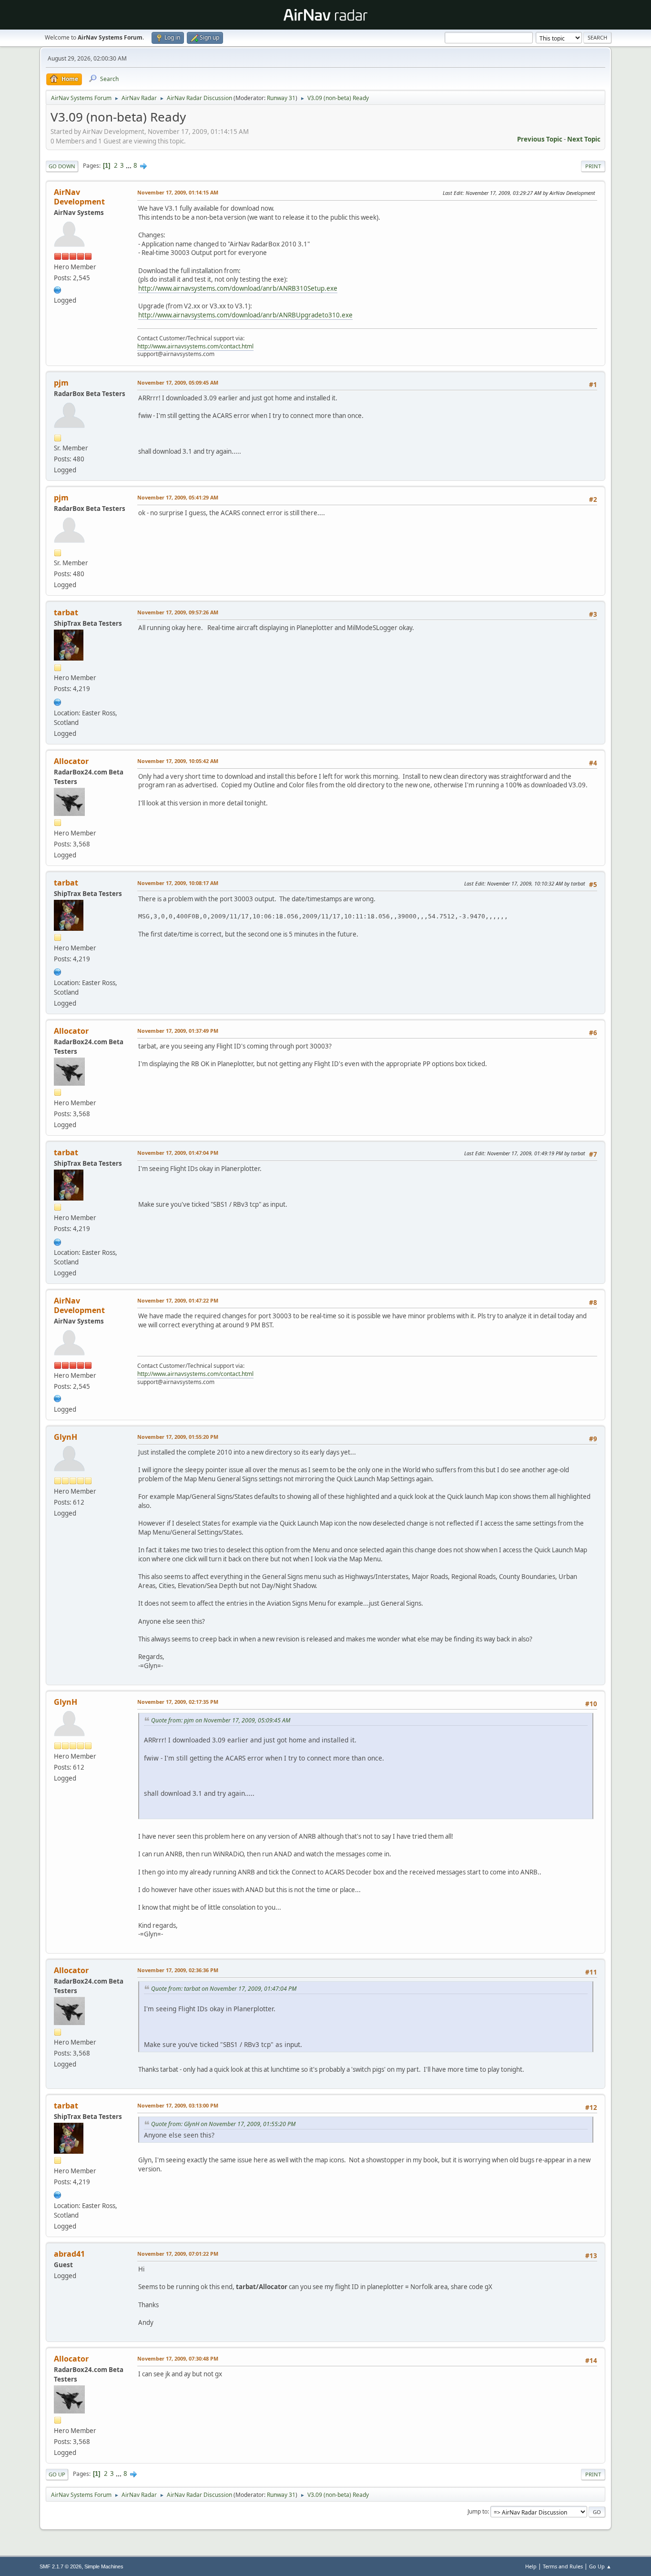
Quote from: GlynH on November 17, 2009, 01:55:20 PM (223, 2124)
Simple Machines (104, 2566)
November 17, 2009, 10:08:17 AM (178, 883)
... (129, 165)
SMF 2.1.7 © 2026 (61, 2566)
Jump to (478, 2511)
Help (531, 2566)
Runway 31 (281, 98)
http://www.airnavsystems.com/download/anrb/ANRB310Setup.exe (238, 288)
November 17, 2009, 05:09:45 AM (178, 382)
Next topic (584, 139)
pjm (61, 383)
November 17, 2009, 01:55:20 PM (178, 1437)
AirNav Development (79, 197)
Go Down (62, 166)
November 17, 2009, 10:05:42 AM (178, 761)
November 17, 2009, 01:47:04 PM (178, 1153)
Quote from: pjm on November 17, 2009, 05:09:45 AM (221, 1720)
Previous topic (540, 139)
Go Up (57, 2474)
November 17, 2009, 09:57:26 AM (178, 612)
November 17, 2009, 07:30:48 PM (178, 2358)
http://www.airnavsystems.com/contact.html (195, 346)
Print (593, 166)
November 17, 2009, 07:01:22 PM (178, 2254)
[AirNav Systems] (58, 289)
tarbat (66, 612)
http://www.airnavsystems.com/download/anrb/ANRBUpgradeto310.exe (245, 315)
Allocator (71, 761)
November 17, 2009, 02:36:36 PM (178, 1970)
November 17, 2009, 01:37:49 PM (178, 1031)
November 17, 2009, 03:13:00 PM (178, 2105)
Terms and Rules (563, 2566)
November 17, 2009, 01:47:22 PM (178, 1300)
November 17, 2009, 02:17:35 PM (178, 1702)
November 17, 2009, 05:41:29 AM (178, 497)
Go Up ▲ (600, 2566)
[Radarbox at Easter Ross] (58, 701)
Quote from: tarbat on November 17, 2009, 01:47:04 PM (224, 1989)
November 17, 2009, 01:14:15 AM (178, 192)
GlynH (66, 1437)
